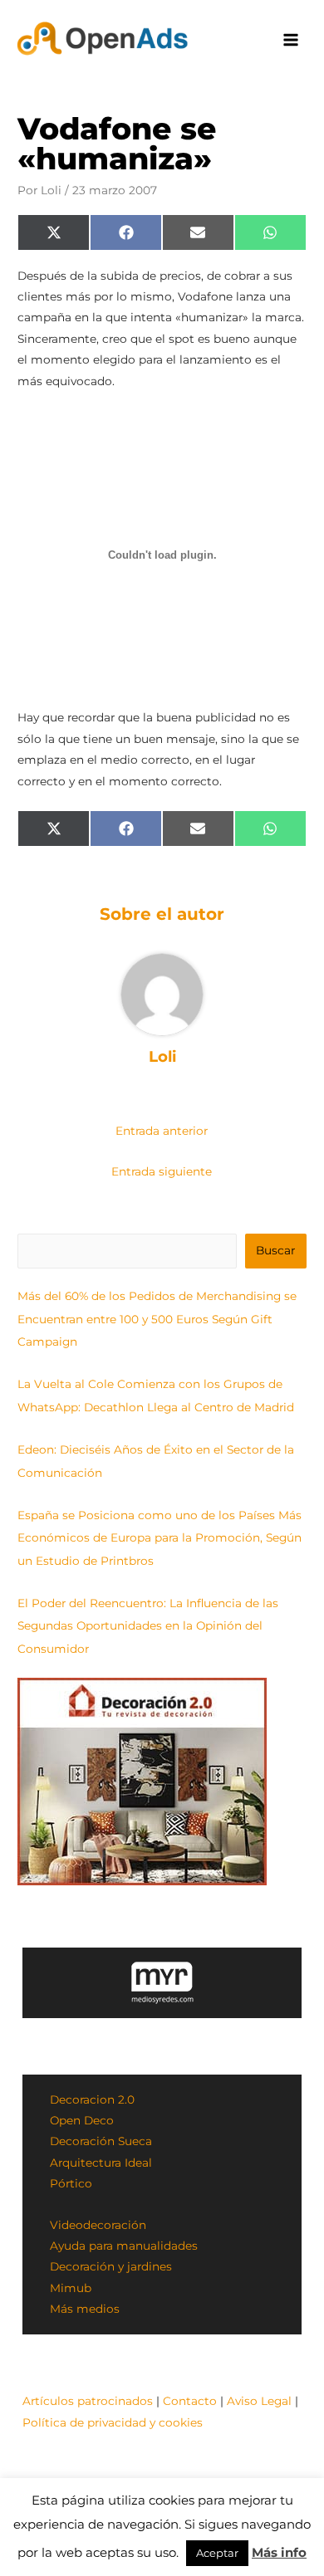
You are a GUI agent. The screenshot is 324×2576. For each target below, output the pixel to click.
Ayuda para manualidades (124, 2246)
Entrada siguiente (162, 1171)
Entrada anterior (162, 1131)
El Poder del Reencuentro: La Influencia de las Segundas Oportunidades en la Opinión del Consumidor (148, 1626)
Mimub (71, 2288)
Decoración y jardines (111, 2266)
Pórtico (71, 2183)
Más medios (85, 2309)
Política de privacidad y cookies (113, 2422)
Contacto (190, 2401)
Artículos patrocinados (88, 2401)
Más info (279, 2552)
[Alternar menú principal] (291, 40)
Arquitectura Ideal (101, 2163)
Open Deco (82, 2120)
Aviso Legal (259, 2401)
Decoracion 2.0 (92, 2099)
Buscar (275, 1250)
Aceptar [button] (217, 2553)
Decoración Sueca (101, 2141)
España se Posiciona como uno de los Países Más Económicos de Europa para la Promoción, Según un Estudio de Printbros (160, 1538)
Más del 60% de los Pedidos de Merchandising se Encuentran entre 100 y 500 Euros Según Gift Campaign (157, 1319)
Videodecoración (98, 2225)
